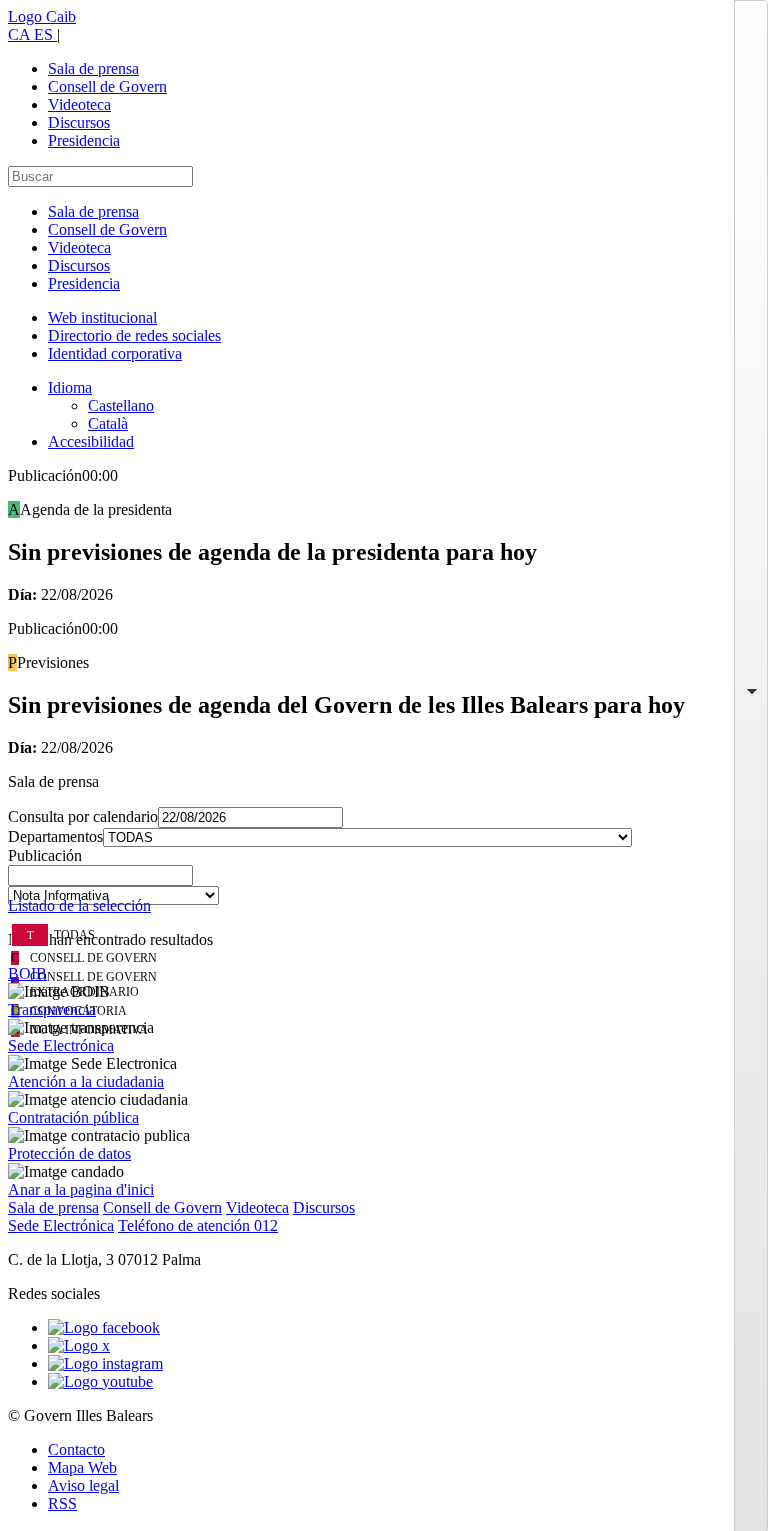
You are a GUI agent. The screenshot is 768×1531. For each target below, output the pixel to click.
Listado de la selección (79, 905)
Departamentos (55, 836)
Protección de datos (69, 1153)
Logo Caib (42, 16)
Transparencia (52, 1009)
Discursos (79, 122)
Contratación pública (73, 1117)
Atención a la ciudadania (86, 1081)
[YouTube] (100, 1381)
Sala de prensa (93, 68)
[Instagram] (105, 1363)
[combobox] (384, 881)
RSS (62, 1503)
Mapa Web (82, 1467)
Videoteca (79, 104)
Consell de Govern (107, 86)
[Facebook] (104, 1327)
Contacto (76, 1449)
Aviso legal (83, 1485)
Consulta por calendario (83, 816)
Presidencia (84, 140)
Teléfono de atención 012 (198, 1225)
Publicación (45, 855)
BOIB (27, 973)
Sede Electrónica (61, 1045)
